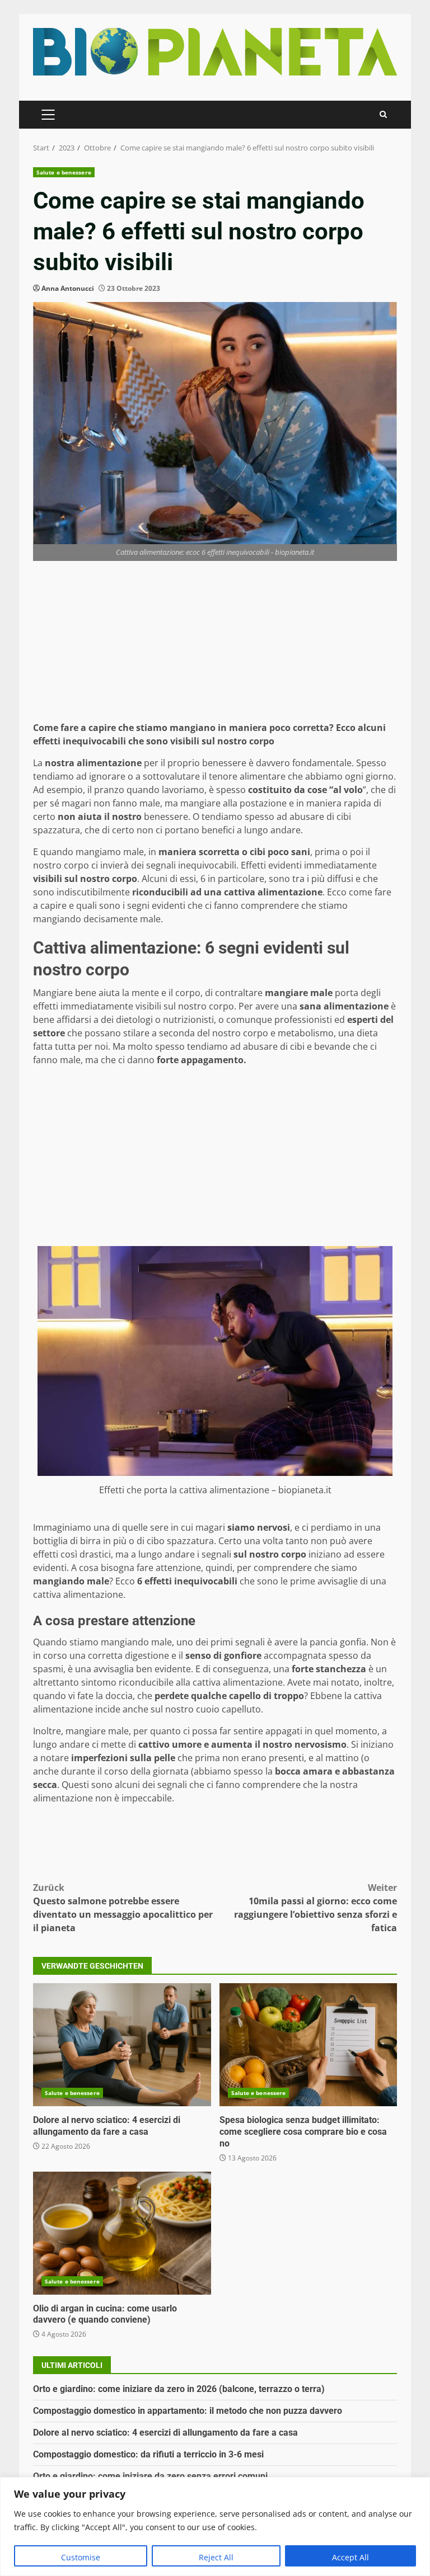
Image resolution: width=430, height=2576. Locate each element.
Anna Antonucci (68, 288)
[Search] (383, 114)
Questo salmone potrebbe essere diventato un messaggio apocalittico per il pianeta (123, 1908)
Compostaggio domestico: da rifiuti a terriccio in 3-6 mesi (148, 2454)
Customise (81, 2557)
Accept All (350, 2557)
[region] (215, 2527)
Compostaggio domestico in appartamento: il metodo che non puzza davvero (188, 2411)
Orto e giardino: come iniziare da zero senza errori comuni (150, 2476)
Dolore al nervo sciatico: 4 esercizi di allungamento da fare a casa (122, 2045)
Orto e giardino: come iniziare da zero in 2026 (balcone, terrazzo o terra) (179, 2389)
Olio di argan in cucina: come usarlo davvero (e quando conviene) (122, 2233)
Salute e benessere (64, 172)
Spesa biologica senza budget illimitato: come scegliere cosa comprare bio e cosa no (309, 2045)
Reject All (216, 2557)
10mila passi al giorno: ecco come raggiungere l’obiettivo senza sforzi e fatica (316, 1908)
